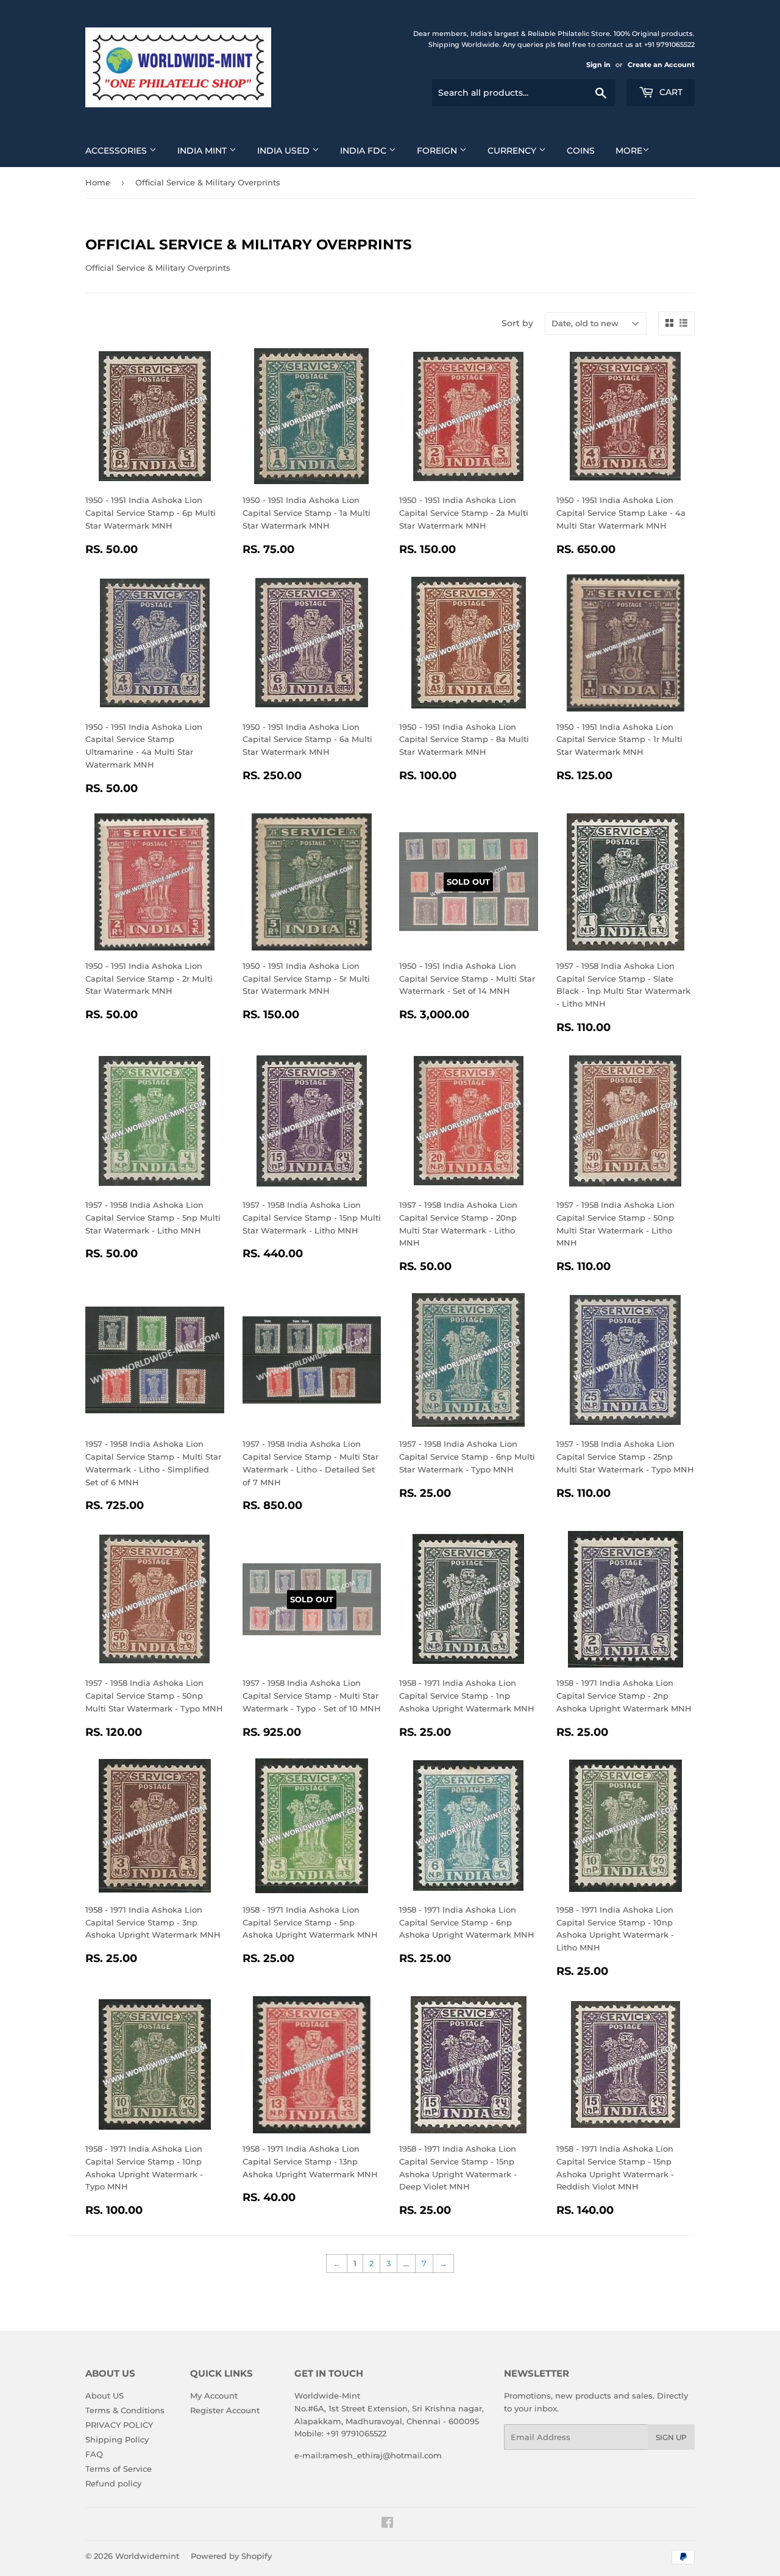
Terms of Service (119, 2469)
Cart (670, 92)
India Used (285, 151)
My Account (214, 2396)
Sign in (598, 65)
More (629, 151)
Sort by (517, 323)
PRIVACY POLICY (119, 2425)
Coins (581, 151)
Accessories (117, 151)
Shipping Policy (117, 2439)
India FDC (364, 151)
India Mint (203, 151)
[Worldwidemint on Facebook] (387, 2524)
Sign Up (671, 2437)
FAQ (94, 2454)
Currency (513, 151)
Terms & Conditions (125, 2410)
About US (105, 2396)
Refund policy (113, 2483)
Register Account (225, 2410)
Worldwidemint (147, 2556)
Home (98, 182)
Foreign (438, 151)
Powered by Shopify (231, 2556)
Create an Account (661, 65)
